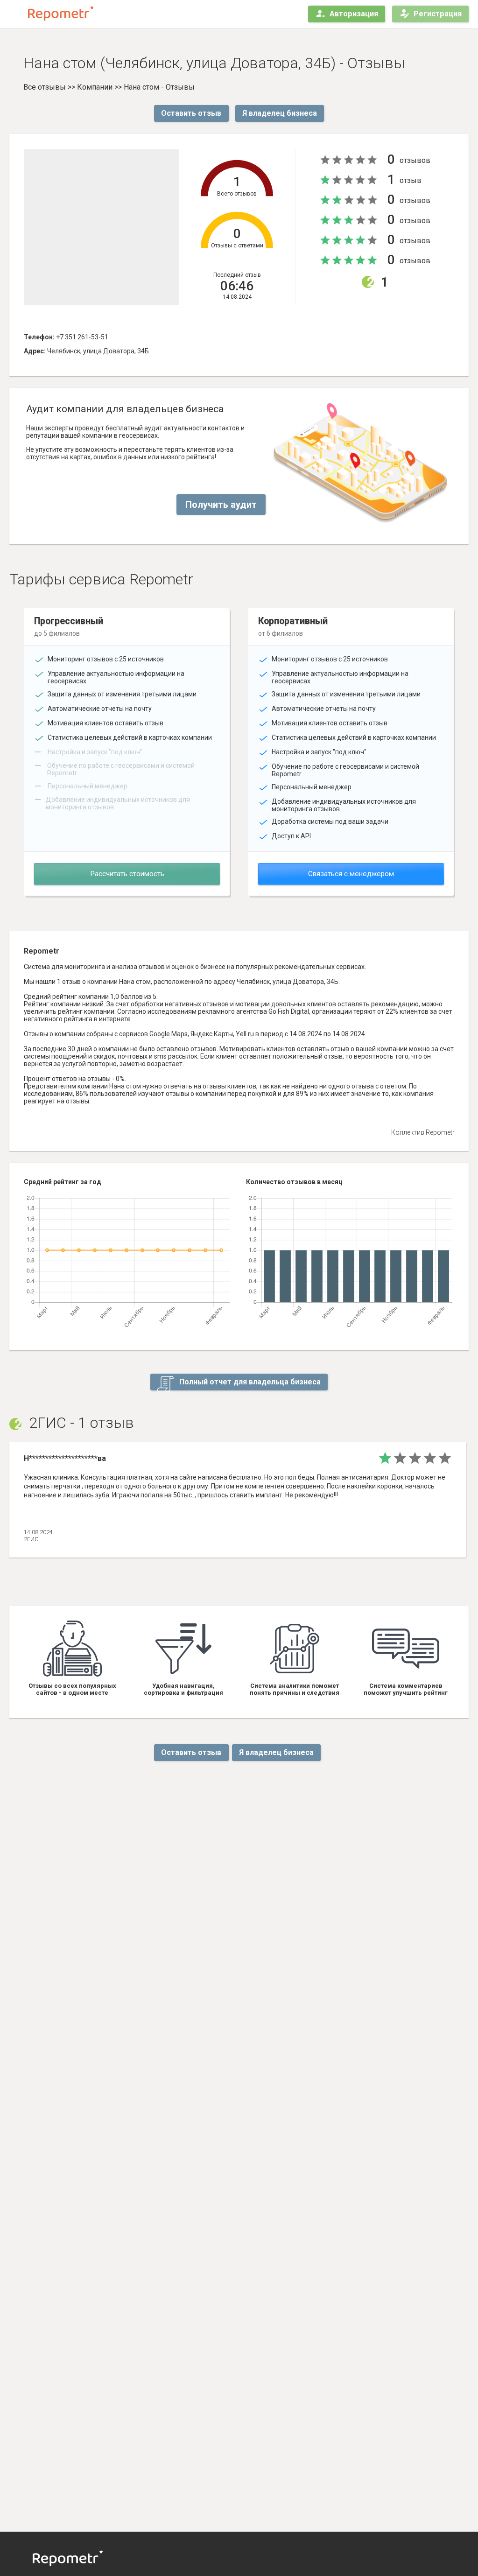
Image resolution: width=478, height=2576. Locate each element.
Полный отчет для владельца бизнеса (249, 1382)
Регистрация (438, 14)
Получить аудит (221, 505)
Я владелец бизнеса (280, 113)
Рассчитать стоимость (127, 874)
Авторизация (354, 14)
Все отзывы (45, 87)
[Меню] (15, 14)
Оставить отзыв (191, 113)
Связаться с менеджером (351, 874)
